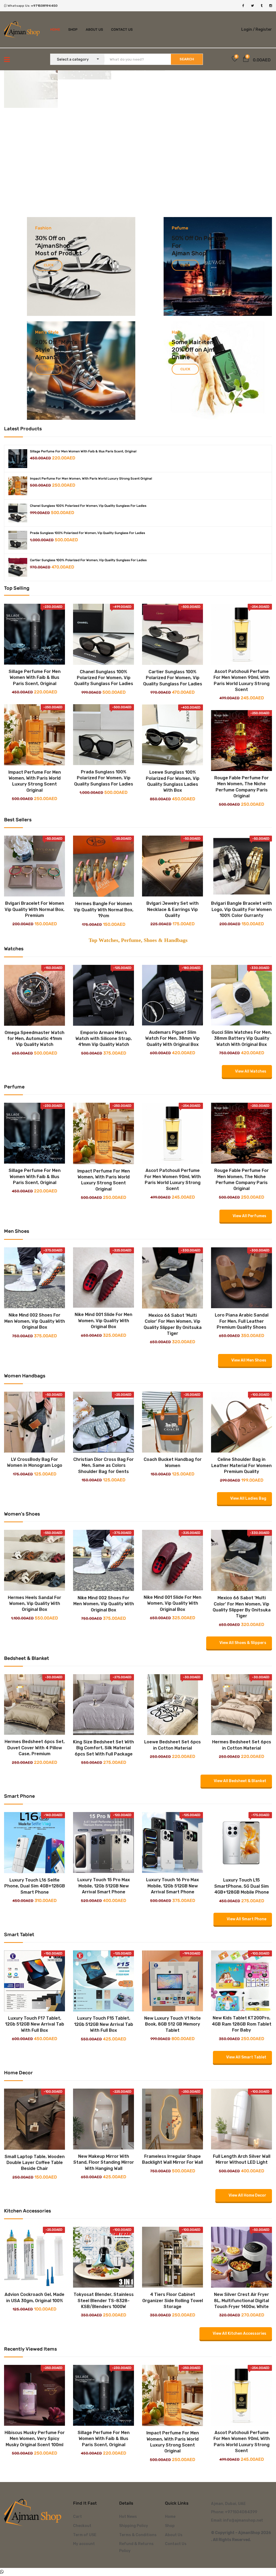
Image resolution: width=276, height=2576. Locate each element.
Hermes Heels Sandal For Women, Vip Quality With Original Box (34, 1604)
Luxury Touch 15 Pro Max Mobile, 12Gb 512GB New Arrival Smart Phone (104, 1886)
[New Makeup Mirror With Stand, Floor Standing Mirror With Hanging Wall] (103, 2092)
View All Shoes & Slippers (243, 1643)
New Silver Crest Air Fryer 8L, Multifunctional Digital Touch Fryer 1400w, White (241, 2301)
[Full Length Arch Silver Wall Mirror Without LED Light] (241, 2092)
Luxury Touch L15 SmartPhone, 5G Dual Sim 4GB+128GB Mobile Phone (242, 1886)
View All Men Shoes (249, 1360)
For (176, 246)
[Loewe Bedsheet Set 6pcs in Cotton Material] (172, 1678)
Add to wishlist (40, 667)
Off (189, 238)
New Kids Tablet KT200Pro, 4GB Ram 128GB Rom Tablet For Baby (242, 2024)
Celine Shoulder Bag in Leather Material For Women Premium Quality (241, 1465)
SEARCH (187, 59)
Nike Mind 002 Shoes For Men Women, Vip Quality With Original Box (35, 1321)
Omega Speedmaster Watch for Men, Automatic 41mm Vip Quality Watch (34, 1039)
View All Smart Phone (246, 1919)
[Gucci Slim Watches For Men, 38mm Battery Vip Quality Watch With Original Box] (241, 969)
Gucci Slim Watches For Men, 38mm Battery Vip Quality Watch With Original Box (242, 1038)
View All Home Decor (247, 2195)
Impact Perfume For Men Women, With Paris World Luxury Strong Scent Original (91, 479)
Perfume (216, 238)
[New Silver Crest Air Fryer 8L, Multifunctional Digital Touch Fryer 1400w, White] (241, 2231)
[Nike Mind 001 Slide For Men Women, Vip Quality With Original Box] (103, 1251)
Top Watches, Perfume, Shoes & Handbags (138, 940)
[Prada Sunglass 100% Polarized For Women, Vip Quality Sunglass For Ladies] (18, 540)
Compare (29, 667)
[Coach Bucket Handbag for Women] (172, 1396)
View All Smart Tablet (246, 2057)
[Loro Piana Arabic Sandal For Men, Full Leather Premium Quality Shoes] (241, 1251)
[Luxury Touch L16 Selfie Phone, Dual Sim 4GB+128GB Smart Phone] (34, 1816)
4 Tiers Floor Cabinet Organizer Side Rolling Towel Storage (173, 2301)
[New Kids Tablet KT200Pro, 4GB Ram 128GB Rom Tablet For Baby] (241, 1954)
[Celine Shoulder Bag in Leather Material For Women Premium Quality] (241, 1396)
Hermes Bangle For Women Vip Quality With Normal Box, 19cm (103, 910)
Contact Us (122, 29)
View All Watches (251, 1071)
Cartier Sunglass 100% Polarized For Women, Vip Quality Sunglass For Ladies (88, 560)
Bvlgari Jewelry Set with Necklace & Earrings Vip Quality (172, 909)
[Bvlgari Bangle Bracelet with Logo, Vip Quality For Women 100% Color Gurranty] (241, 866)
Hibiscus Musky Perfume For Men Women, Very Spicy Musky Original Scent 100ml (35, 2439)
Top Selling (17, 588)
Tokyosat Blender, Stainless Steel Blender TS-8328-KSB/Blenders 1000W (104, 2301)
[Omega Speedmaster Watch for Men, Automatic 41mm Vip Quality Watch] (34, 969)
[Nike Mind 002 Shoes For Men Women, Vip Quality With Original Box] (34, 1251)
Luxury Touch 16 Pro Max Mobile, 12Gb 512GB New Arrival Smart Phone (172, 1886)
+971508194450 (44, 6)
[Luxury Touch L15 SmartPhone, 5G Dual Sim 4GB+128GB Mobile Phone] (241, 1816)
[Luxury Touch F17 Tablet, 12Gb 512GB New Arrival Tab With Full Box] (34, 1954)
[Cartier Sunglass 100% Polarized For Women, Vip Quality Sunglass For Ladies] (18, 567)
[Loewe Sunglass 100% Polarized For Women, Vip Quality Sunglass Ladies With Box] (172, 735)
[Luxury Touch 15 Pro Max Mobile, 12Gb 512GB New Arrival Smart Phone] (103, 1816)
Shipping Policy (134, 2526)
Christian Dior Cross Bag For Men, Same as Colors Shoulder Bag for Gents (103, 1465)
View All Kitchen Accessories (239, 2334)
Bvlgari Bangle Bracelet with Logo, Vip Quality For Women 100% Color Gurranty (241, 909)
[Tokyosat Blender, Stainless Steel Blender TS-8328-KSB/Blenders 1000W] (103, 2231)
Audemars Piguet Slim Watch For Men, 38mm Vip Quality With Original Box (172, 1038)
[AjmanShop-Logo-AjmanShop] (34, 2512)
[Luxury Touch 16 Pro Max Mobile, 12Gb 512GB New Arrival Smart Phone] (172, 1816)
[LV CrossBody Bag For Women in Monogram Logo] (34, 1396)
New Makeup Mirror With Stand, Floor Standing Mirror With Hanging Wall (104, 2162)
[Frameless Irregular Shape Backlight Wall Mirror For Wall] (172, 2092)
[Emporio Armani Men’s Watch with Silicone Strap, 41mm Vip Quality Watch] (103, 969)
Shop (73, 29)
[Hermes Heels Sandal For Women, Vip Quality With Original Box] (34, 1534)
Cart (77, 2517)
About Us (94, 29)
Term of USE (85, 2535)
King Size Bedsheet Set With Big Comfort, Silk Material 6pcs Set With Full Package (103, 1748)
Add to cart (30, 658)
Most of (47, 253)
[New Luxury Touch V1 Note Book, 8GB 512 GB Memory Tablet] (172, 1954)
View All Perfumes (249, 1216)
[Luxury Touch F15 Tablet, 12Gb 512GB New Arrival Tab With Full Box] (103, 1954)
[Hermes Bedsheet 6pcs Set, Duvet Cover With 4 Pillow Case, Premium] (34, 1678)
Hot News (128, 2517)
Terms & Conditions (138, 2535)
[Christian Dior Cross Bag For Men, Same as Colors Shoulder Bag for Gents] (103, 1396)
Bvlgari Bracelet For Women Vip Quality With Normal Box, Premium (34, 909)
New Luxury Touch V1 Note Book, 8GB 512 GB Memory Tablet (172, 2024)
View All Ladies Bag (248, 1498)
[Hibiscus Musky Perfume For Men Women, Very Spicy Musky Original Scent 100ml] (34, 2369)
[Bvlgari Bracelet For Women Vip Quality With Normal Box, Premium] (34, 866)
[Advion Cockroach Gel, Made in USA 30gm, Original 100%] (34, 2231)
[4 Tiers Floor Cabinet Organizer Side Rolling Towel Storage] (172, 2231)
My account (84, 2544)
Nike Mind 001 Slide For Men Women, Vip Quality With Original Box (103, 1321)
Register (264, 29)
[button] (246, 60)
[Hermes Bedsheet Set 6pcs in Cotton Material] (241, 1678)
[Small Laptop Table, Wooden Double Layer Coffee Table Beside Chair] (34, 2092)
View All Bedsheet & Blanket (240, 1781)
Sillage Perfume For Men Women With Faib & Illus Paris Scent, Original (83, 451)
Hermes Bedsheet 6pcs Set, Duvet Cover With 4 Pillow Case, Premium (35, 1748)
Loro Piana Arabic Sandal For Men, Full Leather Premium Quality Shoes (242, 1321)
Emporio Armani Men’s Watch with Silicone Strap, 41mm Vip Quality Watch (104, 1039)
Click (49, 265)
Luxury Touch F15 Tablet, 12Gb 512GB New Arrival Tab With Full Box (104, 2024)
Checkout (82, 2526)
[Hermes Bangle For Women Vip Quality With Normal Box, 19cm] (103, 866)
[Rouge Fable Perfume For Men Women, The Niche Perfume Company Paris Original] (241, 741)
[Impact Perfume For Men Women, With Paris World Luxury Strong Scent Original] (18, 486)
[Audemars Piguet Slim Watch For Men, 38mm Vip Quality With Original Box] (172, 969)
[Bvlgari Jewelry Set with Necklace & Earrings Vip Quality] (172, 866)
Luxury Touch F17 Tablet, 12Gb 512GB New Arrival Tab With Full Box (35, 2024)
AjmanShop (54, 246)
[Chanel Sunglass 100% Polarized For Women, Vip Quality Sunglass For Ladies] (18, 513)
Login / (248, 29)
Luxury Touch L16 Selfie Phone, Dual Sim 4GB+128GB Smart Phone (35, 1886)
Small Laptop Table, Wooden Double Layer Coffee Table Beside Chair (35, 2163)
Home (55, 29)
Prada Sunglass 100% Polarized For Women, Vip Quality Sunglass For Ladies (87, 533)
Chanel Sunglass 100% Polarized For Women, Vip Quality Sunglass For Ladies (88, 506)
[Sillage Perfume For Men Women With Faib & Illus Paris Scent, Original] (18, 459)
